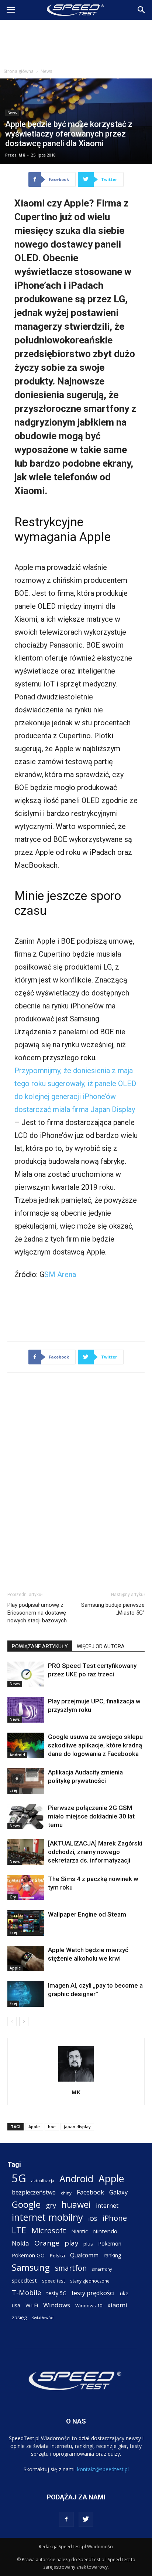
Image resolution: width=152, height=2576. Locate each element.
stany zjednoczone (90, 2281)
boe (52, 2127)
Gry (13, 1897)
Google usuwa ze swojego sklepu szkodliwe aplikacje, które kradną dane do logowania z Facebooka (95, 1745)
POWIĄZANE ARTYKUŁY (40, 1646)
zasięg (19, 2317)
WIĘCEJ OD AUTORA (101, 1646)
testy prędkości (93, 2293)
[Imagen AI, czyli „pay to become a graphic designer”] (26, 1994)
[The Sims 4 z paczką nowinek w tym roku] (26, 1888)
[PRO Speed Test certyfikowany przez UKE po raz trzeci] (26, 1674)
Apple (15, 1968)
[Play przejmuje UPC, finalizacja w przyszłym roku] (26, 1710)
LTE (19, 2230)
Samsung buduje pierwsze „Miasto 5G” (113, 1609)
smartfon (71, 2268)
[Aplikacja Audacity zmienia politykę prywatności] (26, 1781)
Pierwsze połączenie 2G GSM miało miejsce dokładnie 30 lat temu (91, 1816)
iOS (93, 2219)
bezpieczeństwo (34, 2192)
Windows (57, 2305)
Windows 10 (89, 2305)
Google (26, 2204)
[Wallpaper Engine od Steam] (26, 1923)
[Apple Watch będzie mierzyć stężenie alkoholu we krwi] (26, 1959)
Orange (47, 2243)
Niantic (80, 2231)
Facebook (90, 2192)
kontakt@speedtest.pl (103, 2469)
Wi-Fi (32, 2305)
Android (17, 1755)
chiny (66, 2193)
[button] (142, 10)
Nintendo (105, 2231)
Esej (13, 1790)
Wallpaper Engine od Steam (87, 1914)
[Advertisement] (76, 42)
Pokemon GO (28, 2255)
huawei (76, 2205)
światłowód (43, 2318)
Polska (57, 2256)
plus (88, 2244)
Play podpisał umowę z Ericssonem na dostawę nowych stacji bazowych (37, 1613)
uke (124, 2293)
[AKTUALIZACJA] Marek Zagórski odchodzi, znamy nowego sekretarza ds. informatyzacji (95, 1852)
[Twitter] (86, 2519)
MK (22, 155)
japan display (77, 2127)
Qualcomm (84, 2255)
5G (19, 2178)
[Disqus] (76, 1481)
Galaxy (118, 2192)
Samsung (31, 2267)
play (71, 2243)
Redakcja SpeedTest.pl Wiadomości (76, 2547)
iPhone (115, 2218)
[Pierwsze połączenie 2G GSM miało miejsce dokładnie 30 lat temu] (26, 1816)
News (46, 71)
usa (16, 2305)
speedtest (24, 2280)
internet (107, 2206)
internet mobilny (47, 2217)
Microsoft (49, 2231)
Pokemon (110, 2243)
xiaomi (117, 2305)
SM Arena (60, 1274)
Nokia (20, 2243)
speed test (53, 2281)
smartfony (102, 2269)
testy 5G (56, 2293)
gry (51, 2205)
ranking (112, 2255)
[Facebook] (66, 2519)
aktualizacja (43, 2181)
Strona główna (19, 71)
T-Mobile (27, 2292)
